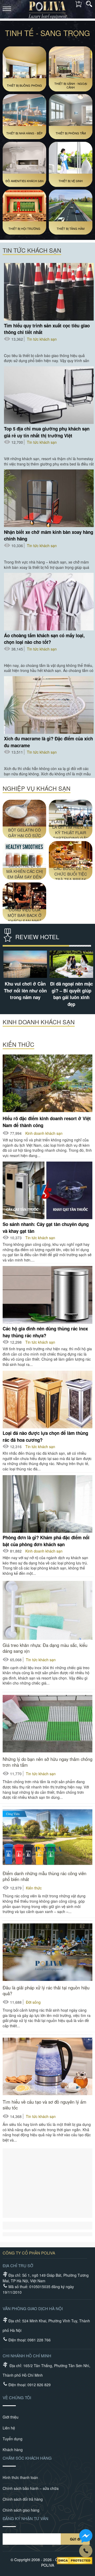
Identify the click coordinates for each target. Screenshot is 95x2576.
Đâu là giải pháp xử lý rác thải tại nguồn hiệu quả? (46, 1990)
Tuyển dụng (13, 2439)
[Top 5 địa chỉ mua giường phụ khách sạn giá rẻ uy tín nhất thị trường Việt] (49, 395)
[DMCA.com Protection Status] (75, 2561)
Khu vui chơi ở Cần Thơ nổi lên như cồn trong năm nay (25, 990)
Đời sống (33, 2002)
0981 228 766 (39, 2340)
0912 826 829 (39, 2385)
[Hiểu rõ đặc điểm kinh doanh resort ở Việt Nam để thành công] (47, 1083)
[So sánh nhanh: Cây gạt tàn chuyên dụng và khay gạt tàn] (47, 1191)
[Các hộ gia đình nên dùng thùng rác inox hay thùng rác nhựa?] (47, 1295)
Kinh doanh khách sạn (44, 1133)
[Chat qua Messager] (86, 2536)
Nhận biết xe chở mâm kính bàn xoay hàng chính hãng (49, 535)
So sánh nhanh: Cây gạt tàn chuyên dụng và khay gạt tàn (46, 1227)
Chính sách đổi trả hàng (23, 2499)
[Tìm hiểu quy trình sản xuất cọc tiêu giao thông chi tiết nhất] (49, 292)
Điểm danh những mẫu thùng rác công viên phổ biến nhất (44, 1876)
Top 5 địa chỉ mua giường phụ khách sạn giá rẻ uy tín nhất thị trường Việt (47, 432)
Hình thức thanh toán (20, 2477)
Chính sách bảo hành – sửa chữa (31, 2488)
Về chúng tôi (17, 2397)
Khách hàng (13, 2450)
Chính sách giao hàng (21, 2510)
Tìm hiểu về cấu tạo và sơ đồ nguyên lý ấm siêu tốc (44, 2105)
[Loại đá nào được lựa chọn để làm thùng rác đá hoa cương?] (47, 1400)
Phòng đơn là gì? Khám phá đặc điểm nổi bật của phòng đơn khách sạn (46, 1541)
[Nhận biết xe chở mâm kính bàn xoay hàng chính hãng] (49, 498)
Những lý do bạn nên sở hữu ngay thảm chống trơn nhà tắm (47, 1762)
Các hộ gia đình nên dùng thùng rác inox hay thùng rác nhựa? (45, 1332)
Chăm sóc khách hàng (27, 2458)
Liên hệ (9, 2428)
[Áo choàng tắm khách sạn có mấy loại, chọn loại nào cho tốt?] (49, 602)
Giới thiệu (11, 2417)
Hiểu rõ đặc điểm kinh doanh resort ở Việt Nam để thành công (47, 1122)
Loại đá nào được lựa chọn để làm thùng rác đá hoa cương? (45, 1436)
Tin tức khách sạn (42, 339)
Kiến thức (34, 1888)
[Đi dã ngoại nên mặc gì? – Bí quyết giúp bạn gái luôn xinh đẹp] (71, 964)
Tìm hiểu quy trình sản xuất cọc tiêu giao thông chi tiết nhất (47, 329)
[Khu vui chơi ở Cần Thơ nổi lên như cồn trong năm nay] (24, 964)
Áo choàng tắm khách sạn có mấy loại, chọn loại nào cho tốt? (44, 639)
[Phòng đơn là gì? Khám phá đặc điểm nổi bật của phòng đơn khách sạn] (47, 1504)
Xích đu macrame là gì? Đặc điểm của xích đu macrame (48, 742)
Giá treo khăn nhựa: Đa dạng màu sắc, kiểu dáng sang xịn (45, 1648)
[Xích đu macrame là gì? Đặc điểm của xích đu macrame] (49, 705)
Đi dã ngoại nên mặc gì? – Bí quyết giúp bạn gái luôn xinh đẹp (71, 994)
